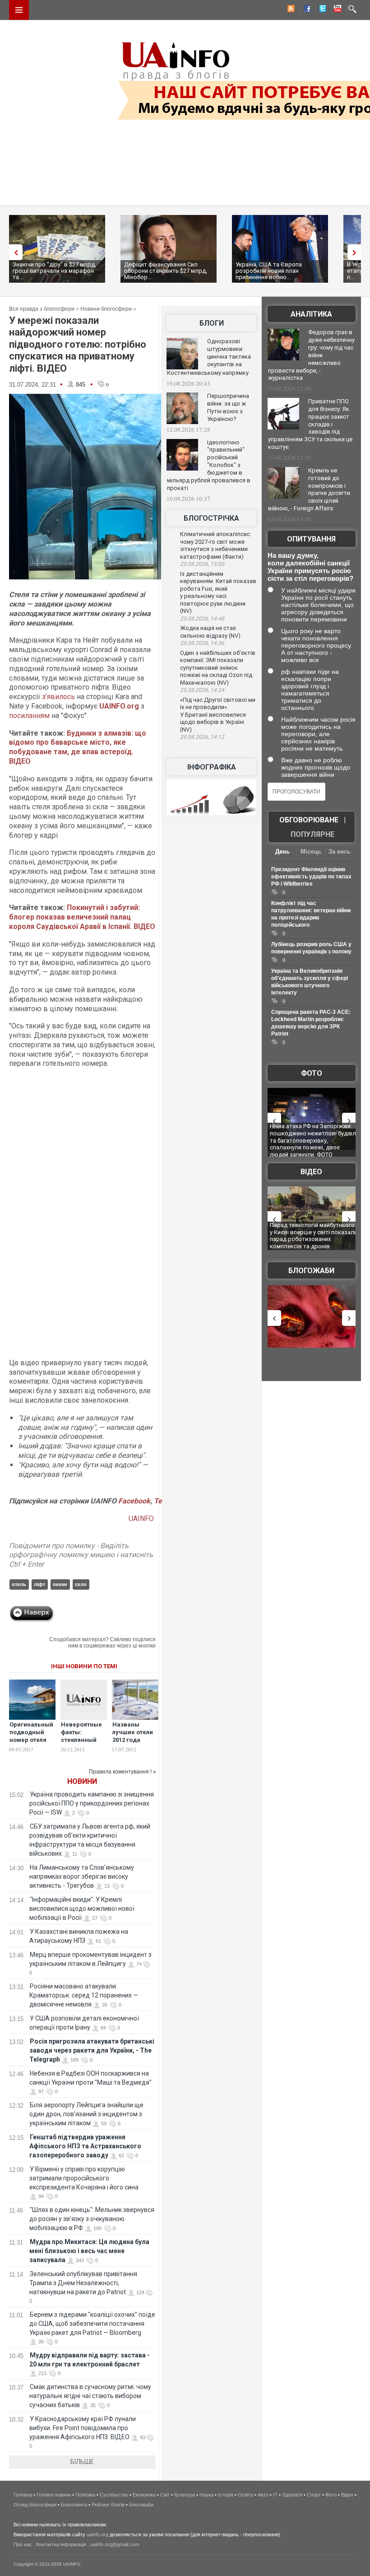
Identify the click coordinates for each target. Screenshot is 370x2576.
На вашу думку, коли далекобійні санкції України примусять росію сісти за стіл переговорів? (310, 567)
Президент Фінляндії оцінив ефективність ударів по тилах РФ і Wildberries (311, 877)
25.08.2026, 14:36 (202, 643)
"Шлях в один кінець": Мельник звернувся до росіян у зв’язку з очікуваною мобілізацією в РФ (92, 2219)
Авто (263, 2495)
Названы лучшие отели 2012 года (133, 1732)
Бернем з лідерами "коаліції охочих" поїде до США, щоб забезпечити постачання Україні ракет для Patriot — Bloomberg (92, 2324)
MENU (19, 10)
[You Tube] (336, 10)
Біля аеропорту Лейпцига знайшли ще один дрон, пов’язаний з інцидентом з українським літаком (86, 2114)
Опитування (311, 539)
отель (19, 1584)
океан (60, 1584)
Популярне (312, 834)
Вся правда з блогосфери (42, 309)
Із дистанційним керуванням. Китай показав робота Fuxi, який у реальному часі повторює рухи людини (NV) (218, 593)
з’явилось (58, 697)
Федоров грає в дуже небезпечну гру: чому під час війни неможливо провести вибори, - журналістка (311, 355)
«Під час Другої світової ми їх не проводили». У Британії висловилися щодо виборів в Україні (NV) (218, 715)
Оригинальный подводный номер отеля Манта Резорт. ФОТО (31, 1740)
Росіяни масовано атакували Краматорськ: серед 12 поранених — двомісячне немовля (84, 1995)
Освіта (245, 2495)
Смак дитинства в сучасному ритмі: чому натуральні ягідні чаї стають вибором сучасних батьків (90, 2396)
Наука (206, 2495)
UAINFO (142, 1519)
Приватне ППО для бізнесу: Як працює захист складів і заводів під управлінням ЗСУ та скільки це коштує (310, 424)
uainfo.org (97, 2534)
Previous (14, 252)
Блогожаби (311, 1271)
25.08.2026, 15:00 (202, 564)
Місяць (311, 852)
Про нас (23, 2544)
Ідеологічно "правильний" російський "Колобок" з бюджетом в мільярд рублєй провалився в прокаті (209, 465)
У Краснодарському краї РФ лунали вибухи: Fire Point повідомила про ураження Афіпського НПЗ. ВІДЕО (83, 2428)
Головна (23, 2495)
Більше (82, 2462)
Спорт (314, 2495)
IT (275, 2495)
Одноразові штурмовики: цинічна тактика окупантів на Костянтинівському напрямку (209, 357)
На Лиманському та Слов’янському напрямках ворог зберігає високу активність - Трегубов (82, 1876)
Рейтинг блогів (108, 2505)
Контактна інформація (61, 2544)
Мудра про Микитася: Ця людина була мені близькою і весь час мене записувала (89, 2251)
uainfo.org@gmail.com (115, 2544)
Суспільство (114, 2495)
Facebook (134, 1501)
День (282, 852)
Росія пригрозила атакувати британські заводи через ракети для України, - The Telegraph (92, 2050)
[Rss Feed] (290, 10)
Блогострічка (211, 518)
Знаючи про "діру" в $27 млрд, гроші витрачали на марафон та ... (54, 271)
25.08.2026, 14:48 (202, 619)
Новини (82, 1781)
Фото (312, 1073)
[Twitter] (321, 10)
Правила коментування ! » (123, 1772)
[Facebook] (305, 10)
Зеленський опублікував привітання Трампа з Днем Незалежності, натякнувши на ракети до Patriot (83, 2283)
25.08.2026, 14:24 (202, 690)
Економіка (144, 2495)
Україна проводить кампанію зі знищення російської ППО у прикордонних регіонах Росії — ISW (92, 1803)
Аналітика (311, 314)
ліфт (39, 1584)
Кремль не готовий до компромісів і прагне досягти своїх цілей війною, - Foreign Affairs (309, 490)
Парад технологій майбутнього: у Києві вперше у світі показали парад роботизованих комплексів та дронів (314, 1236)
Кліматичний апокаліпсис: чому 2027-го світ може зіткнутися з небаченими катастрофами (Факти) (216, 545)
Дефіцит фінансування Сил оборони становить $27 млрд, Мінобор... (166, 271)
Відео (311, 1172)
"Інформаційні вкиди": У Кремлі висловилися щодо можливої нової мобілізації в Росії (82, 1909)
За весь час (340, 852)
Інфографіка (212, 767)
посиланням (29, 716)
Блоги (212, 323)
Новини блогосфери (106, 309)
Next (356, 252)
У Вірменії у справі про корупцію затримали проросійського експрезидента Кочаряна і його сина (84, 2178)
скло (81, 1584)
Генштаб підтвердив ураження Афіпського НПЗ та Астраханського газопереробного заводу (85, 2146)
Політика (85, 2495)
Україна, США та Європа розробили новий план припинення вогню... (269, 271)
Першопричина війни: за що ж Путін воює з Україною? (228, 407)
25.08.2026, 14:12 (202, 737)
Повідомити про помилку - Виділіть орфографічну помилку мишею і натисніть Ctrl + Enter (81, 1555)
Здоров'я (292, 2495)
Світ (165, 2495)
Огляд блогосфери (35, 2505)
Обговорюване (309, 820)
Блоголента (74, 2505)
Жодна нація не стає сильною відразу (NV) (210, 632)
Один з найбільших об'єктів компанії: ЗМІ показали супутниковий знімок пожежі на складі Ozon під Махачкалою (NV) (218, 668)
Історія (226, 2495)
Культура (185, 2495)
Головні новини (54, 2495)
